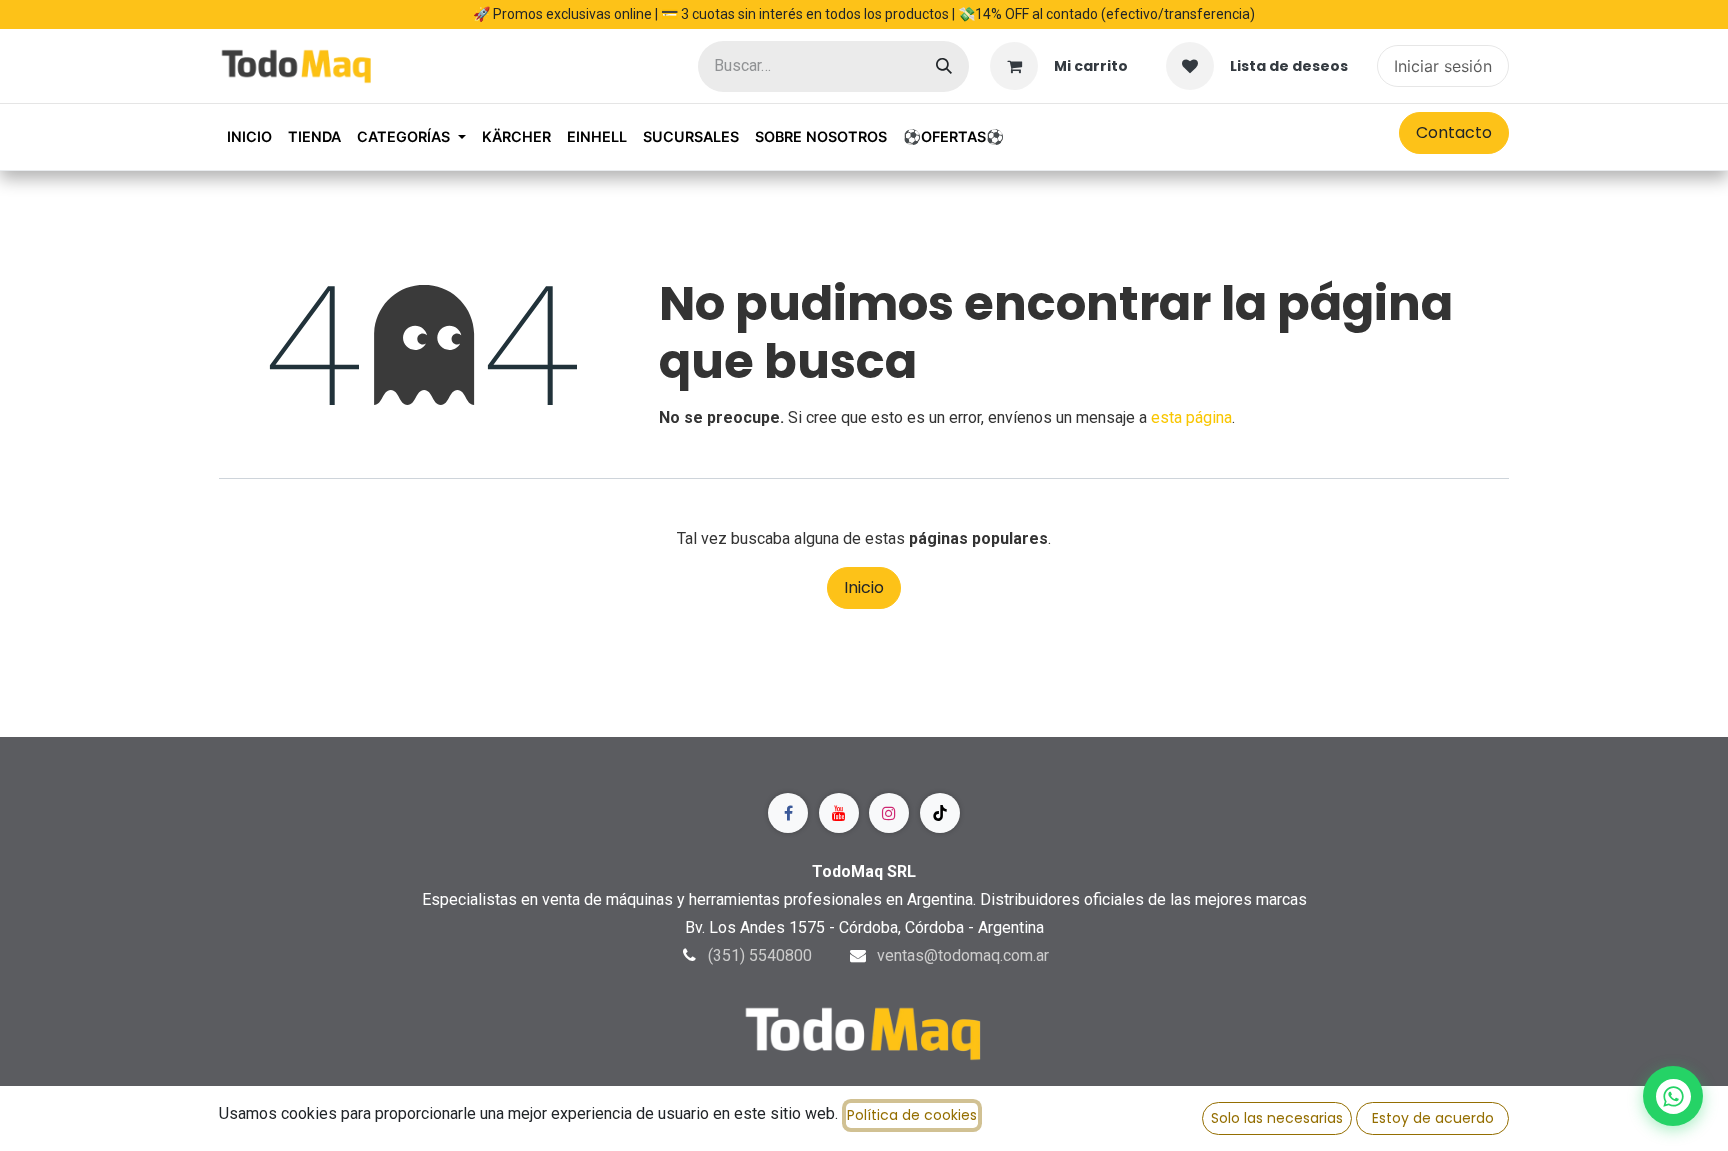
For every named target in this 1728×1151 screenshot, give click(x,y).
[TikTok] (940, 813)
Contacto (1454, 132)
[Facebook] (788, 813)
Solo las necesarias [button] (1277, 1118)
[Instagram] (889, 813)
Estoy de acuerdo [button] (1433, 1118)
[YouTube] (839, 813)
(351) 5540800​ (760, 955)
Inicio (864, 587)
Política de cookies (912, 1115)
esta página (1191, 417)
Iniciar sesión (1443, 66)
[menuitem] (249, 137)
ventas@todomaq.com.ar (963, 955)
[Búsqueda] (944, 66)
